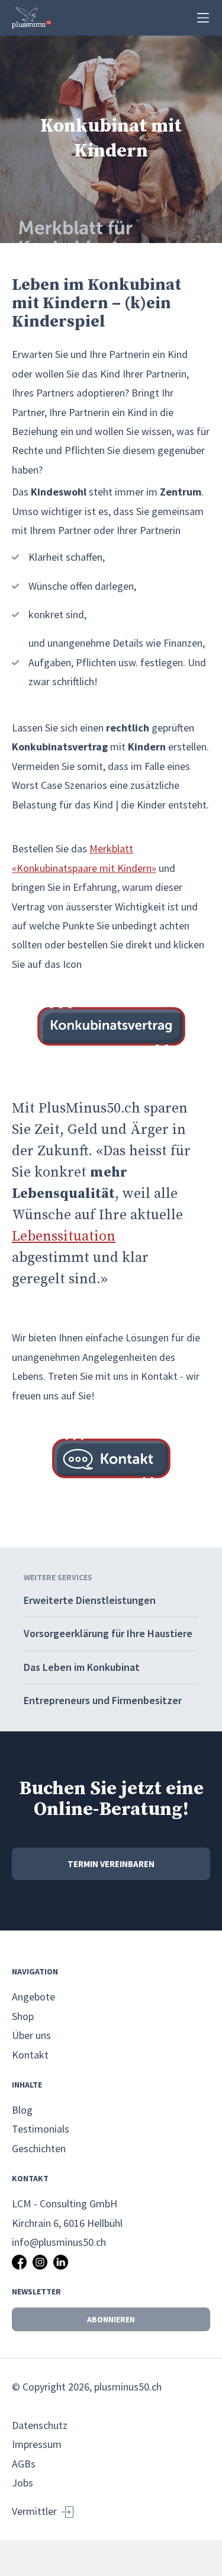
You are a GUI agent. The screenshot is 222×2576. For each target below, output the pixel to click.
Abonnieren (111, 2319)
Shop (23, 2016)
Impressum (37, 2444)
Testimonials (41, 2129)
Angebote (33, 1997)
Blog (22, 2110)
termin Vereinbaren (111, 1864)
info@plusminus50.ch (59, 2242)
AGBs (24, 2464)
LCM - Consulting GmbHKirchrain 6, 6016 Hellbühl (67, 2213)
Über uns (31, 2035)
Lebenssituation (64, 1236)
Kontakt (30, 2055)
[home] (32, 18)
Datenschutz (40, 2425)
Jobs (22, 2483)
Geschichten (39, 2148)
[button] (203, 18)
